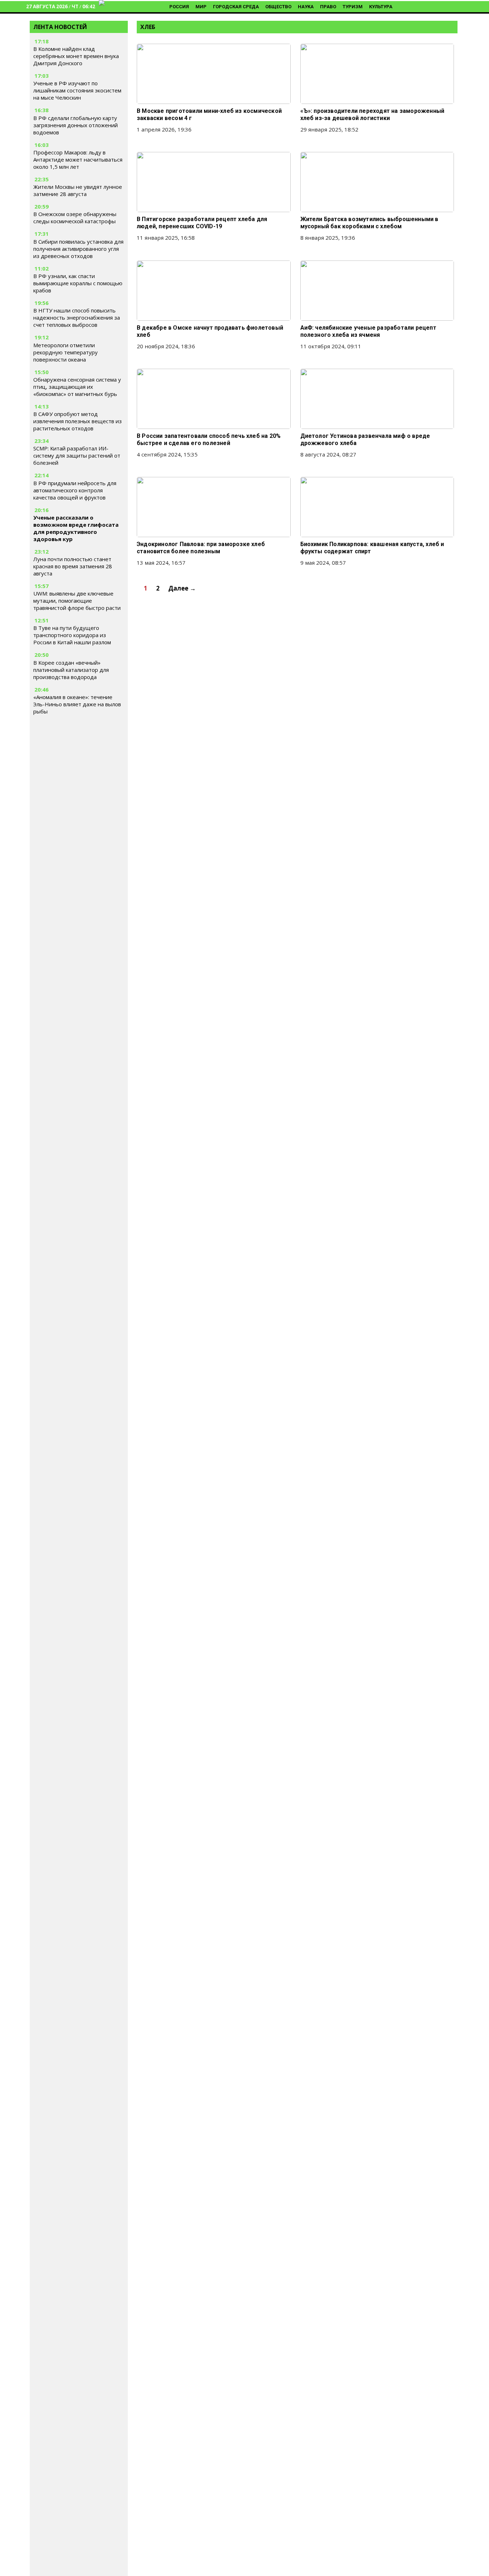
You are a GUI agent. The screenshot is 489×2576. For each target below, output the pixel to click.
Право (328, 7)
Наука (306, 7)
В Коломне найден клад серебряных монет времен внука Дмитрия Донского (76, 56)
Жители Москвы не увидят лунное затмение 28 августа (78, 190)
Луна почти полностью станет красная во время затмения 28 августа (73, 566)
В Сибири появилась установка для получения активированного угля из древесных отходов (78, 249)
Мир (201, 7)
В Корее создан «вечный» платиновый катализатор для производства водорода (71, 670)
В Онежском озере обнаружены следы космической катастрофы (75, 218)
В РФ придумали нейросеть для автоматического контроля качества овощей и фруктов (75, 490)
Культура (381, 7)
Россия (179, 7)
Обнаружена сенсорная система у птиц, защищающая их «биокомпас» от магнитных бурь (77, 387)
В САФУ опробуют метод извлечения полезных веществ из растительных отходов (78, 421)
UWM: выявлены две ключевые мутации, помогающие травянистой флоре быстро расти (77, 601)
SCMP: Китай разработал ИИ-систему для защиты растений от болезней (77, 455)
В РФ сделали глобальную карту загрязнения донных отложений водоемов (76, 125)
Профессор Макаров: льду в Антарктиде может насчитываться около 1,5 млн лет (78, 159)
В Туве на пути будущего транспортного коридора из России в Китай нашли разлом (72, 635)
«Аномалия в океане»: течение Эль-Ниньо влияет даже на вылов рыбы (77, 704)
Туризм (353, 7)
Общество (278, 7)
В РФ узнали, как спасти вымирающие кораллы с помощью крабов (78, 283)
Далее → (182, 588)
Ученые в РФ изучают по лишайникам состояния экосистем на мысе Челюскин (77, 91)
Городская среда (236, 7)
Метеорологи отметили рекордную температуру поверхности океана (66, 352)
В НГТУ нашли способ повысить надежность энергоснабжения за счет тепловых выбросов (77, 317)
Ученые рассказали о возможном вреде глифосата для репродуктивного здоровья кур (76, 528)
